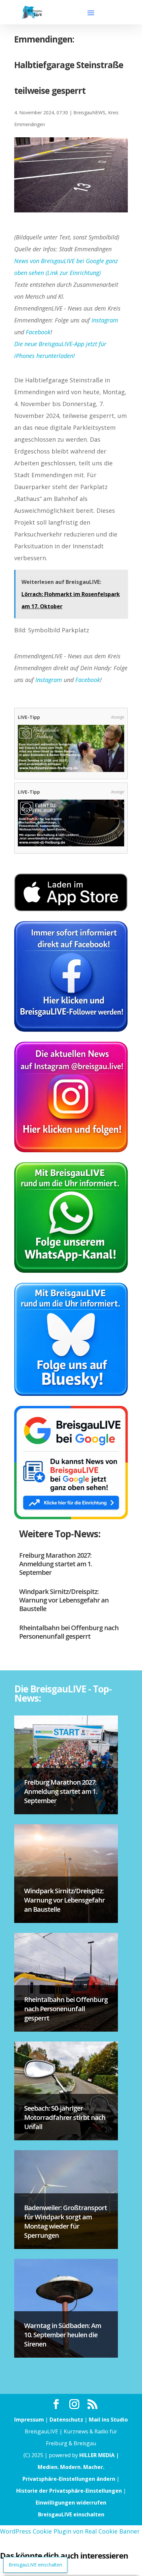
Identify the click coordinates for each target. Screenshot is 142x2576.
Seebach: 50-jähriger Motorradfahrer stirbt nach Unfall (65, 2117)
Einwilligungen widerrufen (71, 2503)
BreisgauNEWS (89, 112)
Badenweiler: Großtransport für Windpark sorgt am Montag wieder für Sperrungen (66, 2221)
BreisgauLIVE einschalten (71, 2514)
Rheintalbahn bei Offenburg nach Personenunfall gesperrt (69, 1632)
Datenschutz (66, 2420)
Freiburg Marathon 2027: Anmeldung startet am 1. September (56, 1564)
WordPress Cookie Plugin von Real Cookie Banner (70, 2531)
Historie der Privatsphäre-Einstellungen (69, 2491)
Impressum (29, 2420)
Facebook (38, 332)
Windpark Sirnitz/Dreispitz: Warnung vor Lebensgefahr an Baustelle (64, 1600)
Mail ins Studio (108, 2420)
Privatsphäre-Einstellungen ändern (69, 2479)
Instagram (105, 320)
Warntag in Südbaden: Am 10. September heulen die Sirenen (63, 2335)
